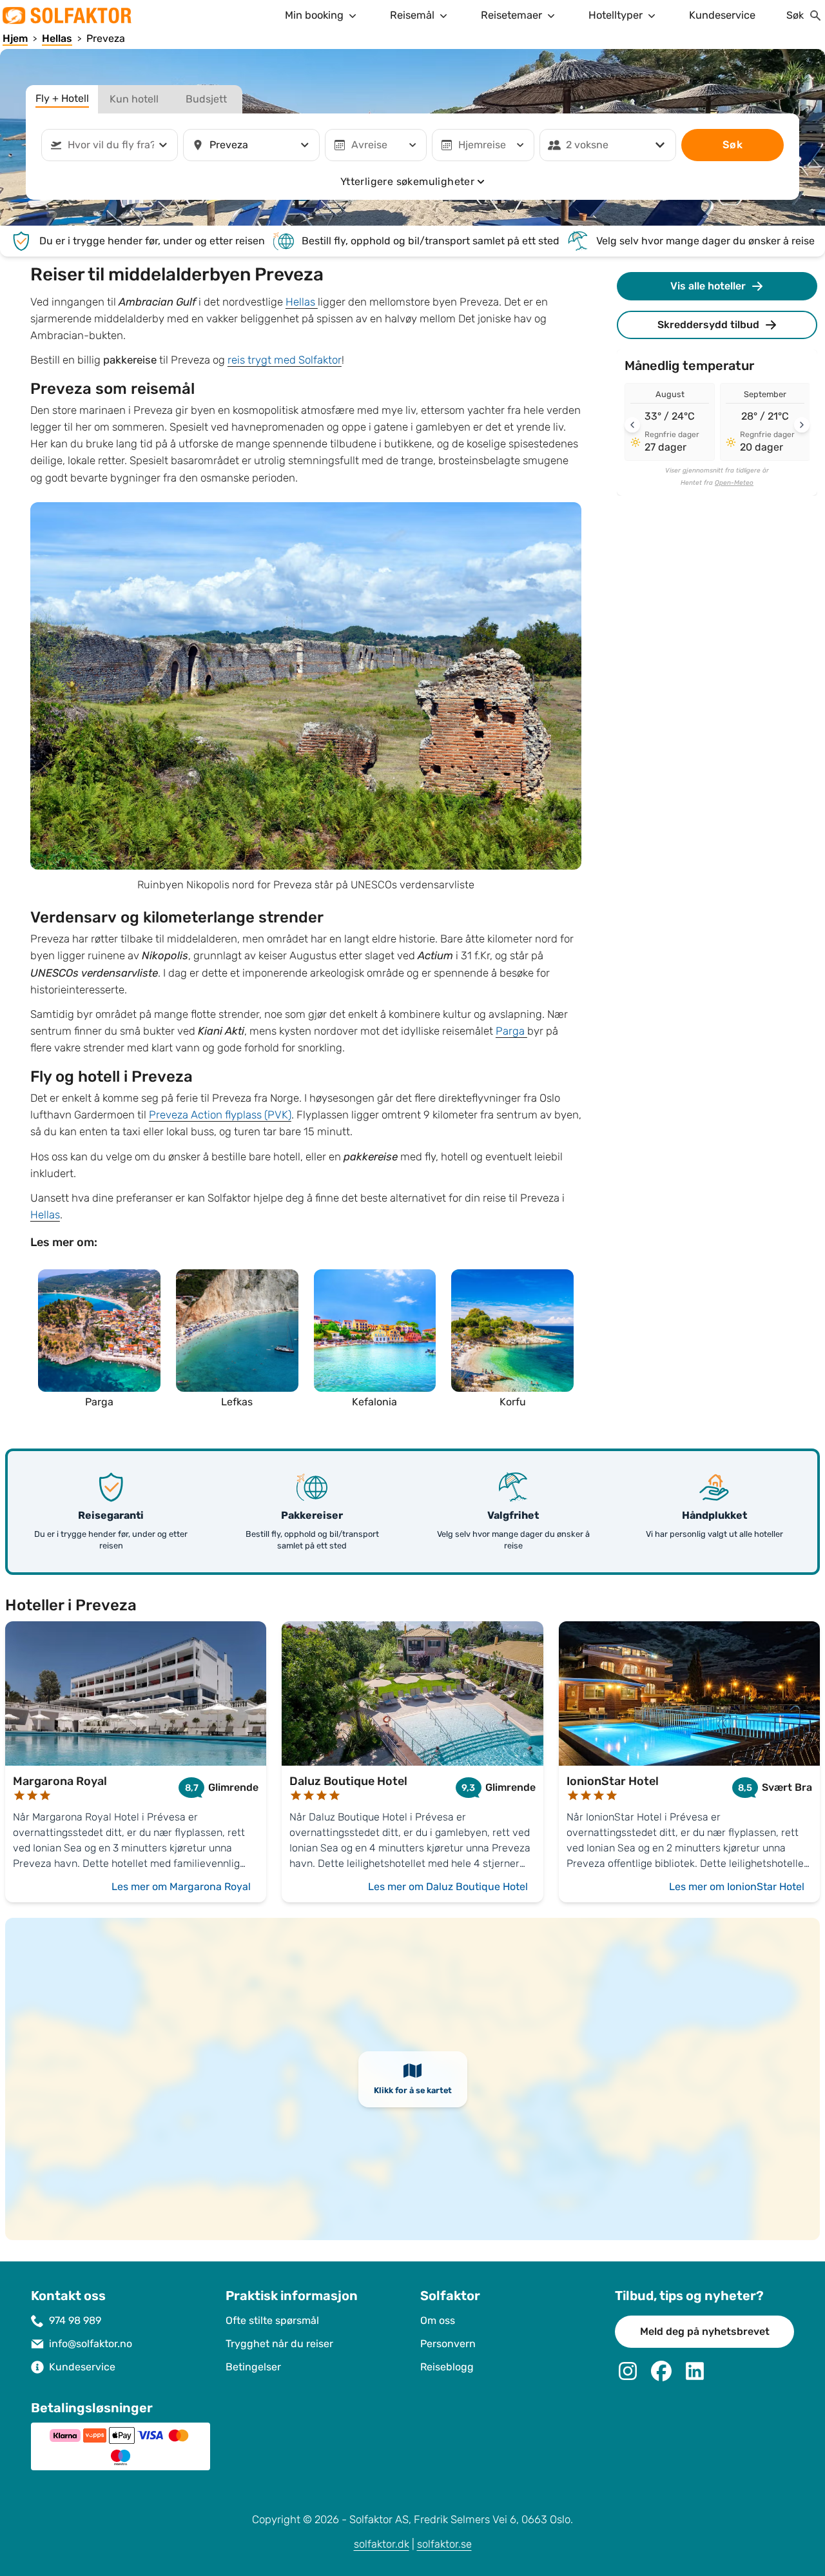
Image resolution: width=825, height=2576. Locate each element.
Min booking (314, 15)
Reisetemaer (511, 15)
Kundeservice (722, 15)
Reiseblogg (447, 2367)
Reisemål (412, 15)
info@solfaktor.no (91, 2344)
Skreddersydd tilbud (708, 325)
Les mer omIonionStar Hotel (737, 1887)
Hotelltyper (616, 15)
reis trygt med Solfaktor (285, 360)
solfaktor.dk (382, 2544)
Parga (511, 1031)
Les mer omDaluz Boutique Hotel (448, 1887)
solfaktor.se (444, 2544)
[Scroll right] (802, 425)
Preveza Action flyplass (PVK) (220, 1115)
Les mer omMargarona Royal (181, 1887)
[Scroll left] (632, 425)
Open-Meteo (734, 483)
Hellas (302, 302)
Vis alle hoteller (708, 286)
